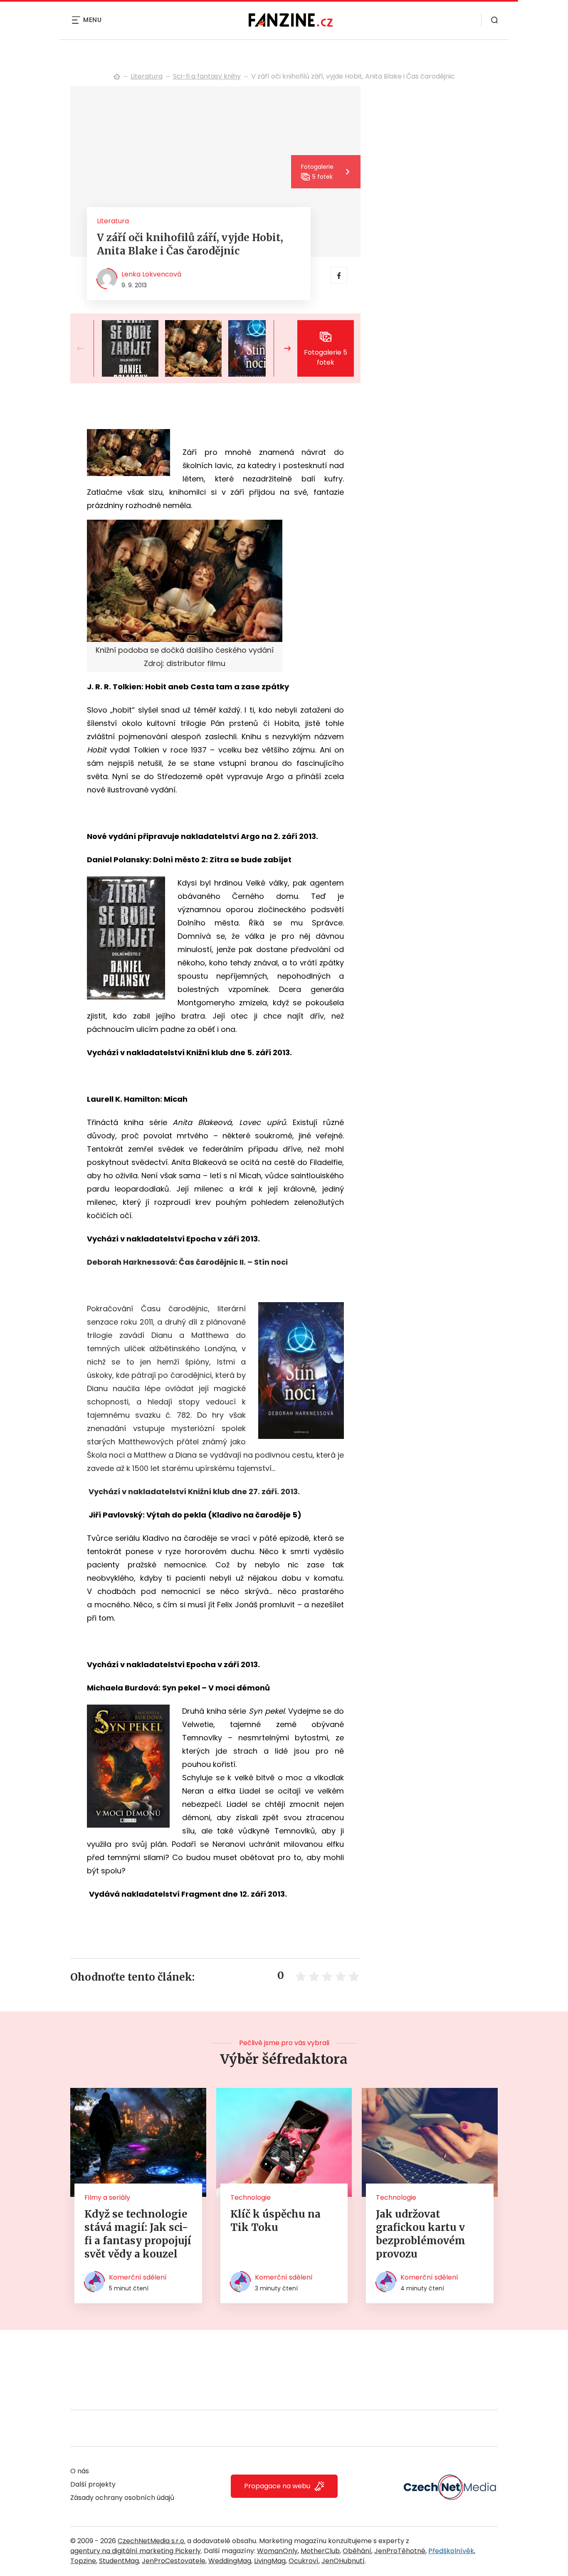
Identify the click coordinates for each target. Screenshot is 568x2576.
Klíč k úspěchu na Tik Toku (275, 2221)
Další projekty (93, 2484)
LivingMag (270, 2561)
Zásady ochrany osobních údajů (122, 2498)
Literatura (147, 76)
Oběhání (357, 2551)
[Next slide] (281, 348)
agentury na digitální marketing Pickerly (136, 2551)
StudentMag (119, 2561)
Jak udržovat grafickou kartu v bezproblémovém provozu (421, 2234)
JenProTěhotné (400, 2551)
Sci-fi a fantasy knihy (207, 76)
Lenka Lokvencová (151, 274)
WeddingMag (230, 2561)
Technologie (251, 2197)
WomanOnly (277, 2551)
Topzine (83, 2561)
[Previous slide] (87, 348)
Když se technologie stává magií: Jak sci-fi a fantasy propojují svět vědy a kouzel (138, 2234)
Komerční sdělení (138, 2277)
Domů (117, 76)
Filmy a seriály (107, 2197)
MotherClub (320, 2551)
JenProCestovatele (174, 2561)
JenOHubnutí (343, 2561)
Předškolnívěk (451, 2551)
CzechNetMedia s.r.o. (152, 2541)
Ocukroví (304, 2561)
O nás (80, 2471)
